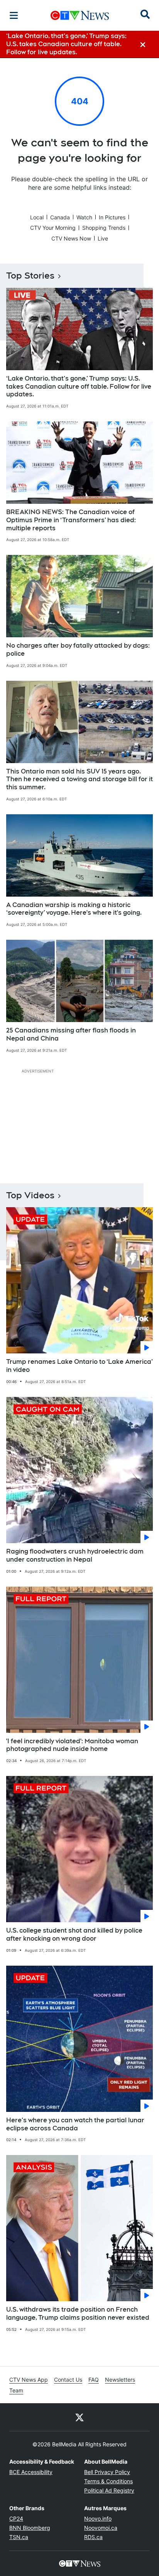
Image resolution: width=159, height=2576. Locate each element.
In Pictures (112, 217)
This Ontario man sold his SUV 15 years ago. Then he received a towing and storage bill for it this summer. (79, 779)
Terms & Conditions (108, 2481)
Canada (60, 217)
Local (37, 217)
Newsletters (120, 2380)
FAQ (94, 2380)
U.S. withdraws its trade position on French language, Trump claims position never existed (78, 2314)
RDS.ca (93, 2537)
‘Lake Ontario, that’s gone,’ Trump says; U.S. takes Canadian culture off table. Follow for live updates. (79, 387)
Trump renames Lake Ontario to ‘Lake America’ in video (79, 1366)
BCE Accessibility (31, 2472)
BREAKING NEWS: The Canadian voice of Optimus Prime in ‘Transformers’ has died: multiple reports (71, 520)
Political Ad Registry (109, 2490)
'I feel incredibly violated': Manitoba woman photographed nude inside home (72, 1745)
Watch (84, 217)
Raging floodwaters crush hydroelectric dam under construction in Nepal (75, 1555)
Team (16, 2390)
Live (103, 238)
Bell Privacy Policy (107, 2472)
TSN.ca (19, 2537)
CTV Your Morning (53, 228)
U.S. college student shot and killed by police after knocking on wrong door (74, 1935)
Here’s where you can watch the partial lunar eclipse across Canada (75, 2124)
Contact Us (68, 2380)
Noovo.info (98, 2518)
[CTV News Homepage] (80, 15)
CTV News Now (71, 238)
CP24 (16, 2518)
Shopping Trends (104, 228)
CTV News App (29, 2380)
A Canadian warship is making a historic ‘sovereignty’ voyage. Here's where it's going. (74, 909)
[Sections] (14, 15)
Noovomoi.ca (101, 2528)
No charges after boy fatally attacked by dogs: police (78, 650)
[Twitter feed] (79, 2417)
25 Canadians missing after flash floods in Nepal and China (71, 1034)
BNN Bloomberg (30, 2528)
